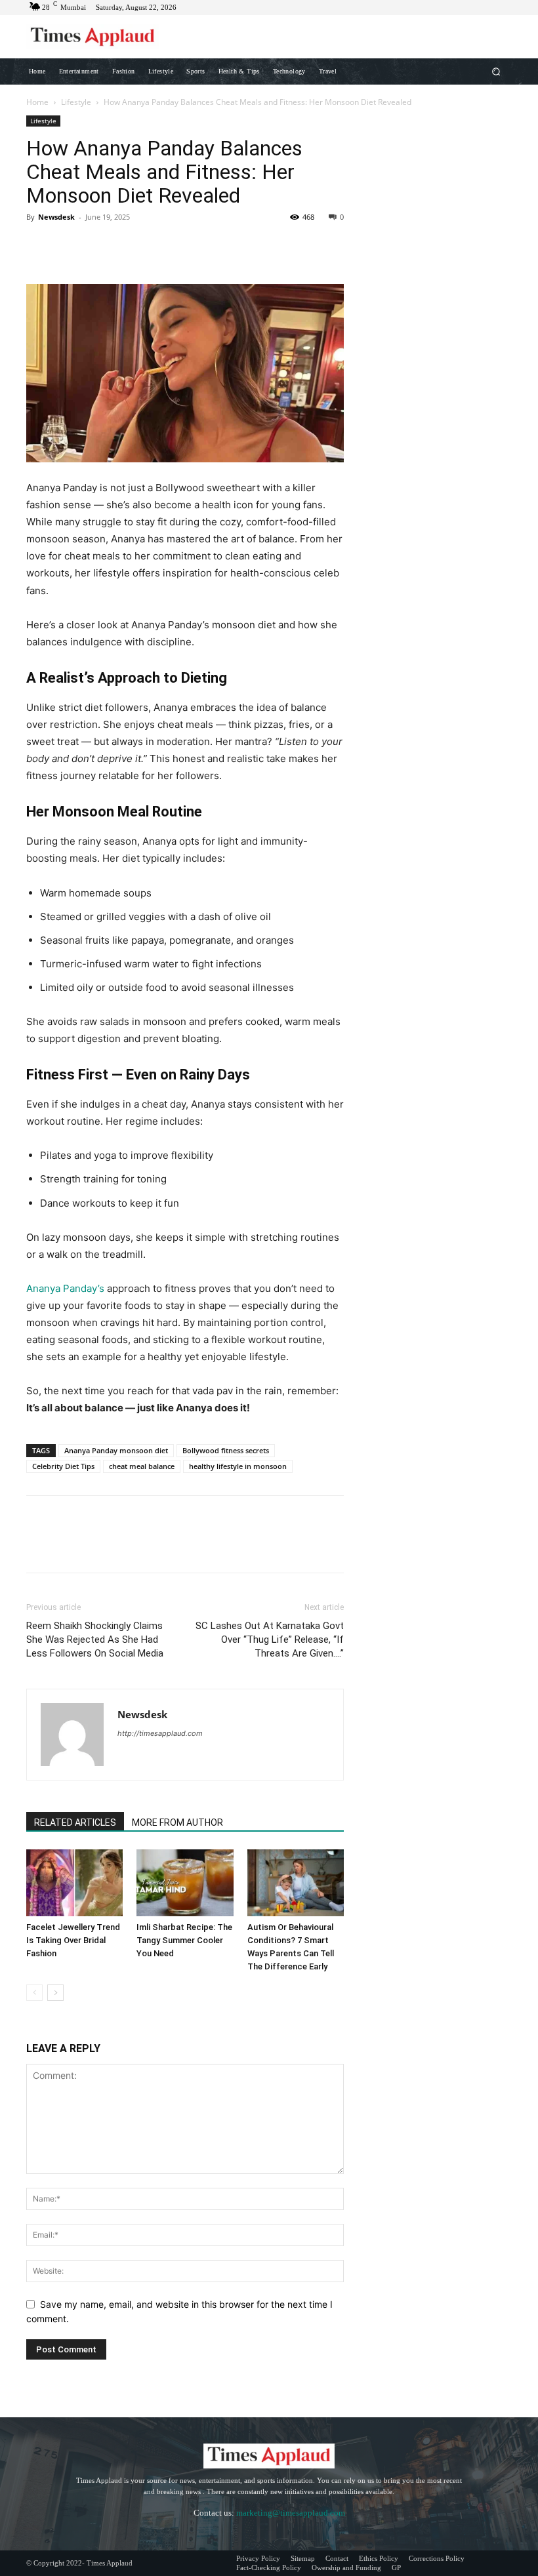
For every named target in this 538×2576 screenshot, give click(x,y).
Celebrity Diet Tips (63, 1466)
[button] (496, 71)
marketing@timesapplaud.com (291, 2513)
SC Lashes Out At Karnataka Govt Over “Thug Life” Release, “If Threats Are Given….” (270, 1640)
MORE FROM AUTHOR (177, 1822)
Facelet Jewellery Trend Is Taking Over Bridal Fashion (73, 1940)
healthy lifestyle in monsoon (238, 1466)
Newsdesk (56, 217)
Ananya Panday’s (65, 1288)
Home (37, 102)
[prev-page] (34, 1993)
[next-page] (55, 1993)
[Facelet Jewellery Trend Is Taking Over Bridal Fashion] (74, 1882)
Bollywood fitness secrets (226, 1450)
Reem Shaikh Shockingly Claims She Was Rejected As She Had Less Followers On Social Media (95, 1640)
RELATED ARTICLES (75, 1822)
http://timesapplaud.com (160, 1733)
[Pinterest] (100, 247)
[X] (70, 247)
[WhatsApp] (130, 247)
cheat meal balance (142, 1466)
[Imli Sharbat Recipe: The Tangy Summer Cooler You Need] (185, 1882)
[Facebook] (39, 247)
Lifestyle (76, 102)
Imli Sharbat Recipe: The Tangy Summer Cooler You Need (184, 1940)
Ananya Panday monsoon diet (116, 1450)
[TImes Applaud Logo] (93, 37)
